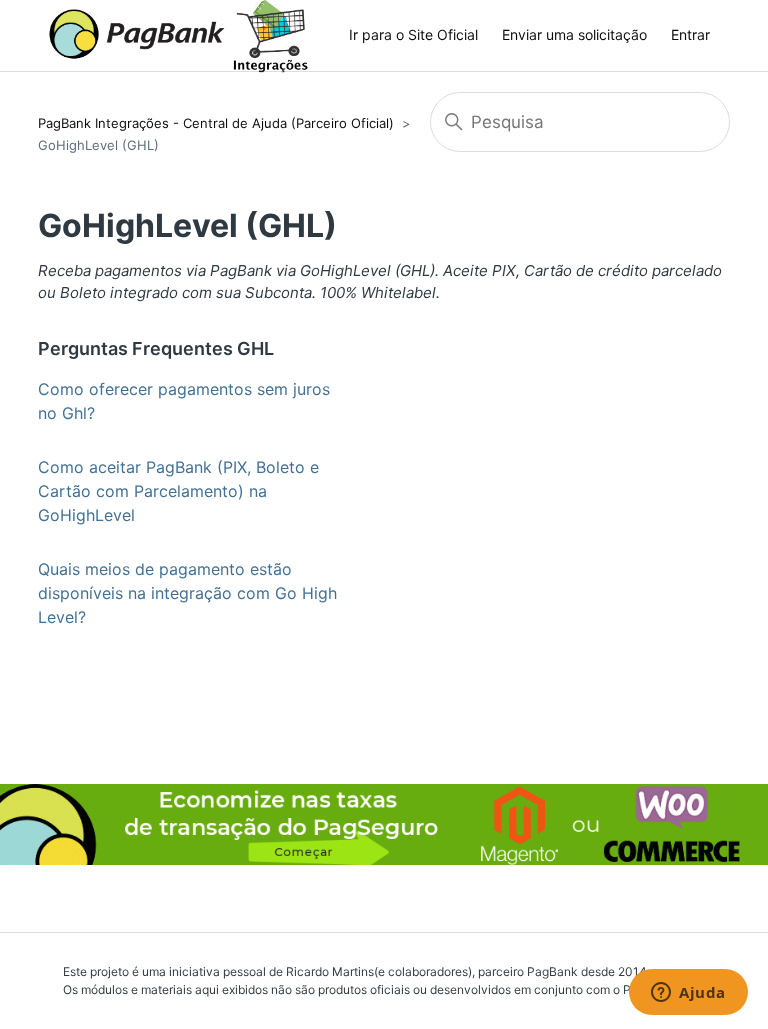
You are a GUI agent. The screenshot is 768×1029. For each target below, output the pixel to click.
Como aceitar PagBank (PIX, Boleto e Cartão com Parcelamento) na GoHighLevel (178, 491)
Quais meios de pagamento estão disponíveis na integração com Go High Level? (187, 593)
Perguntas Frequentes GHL (156, 348)
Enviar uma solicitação (574, 34)
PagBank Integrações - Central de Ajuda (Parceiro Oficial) (216, 123)
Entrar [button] (690, 34)
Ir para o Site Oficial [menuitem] (413, 34)
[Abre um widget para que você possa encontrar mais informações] (688, 994)
